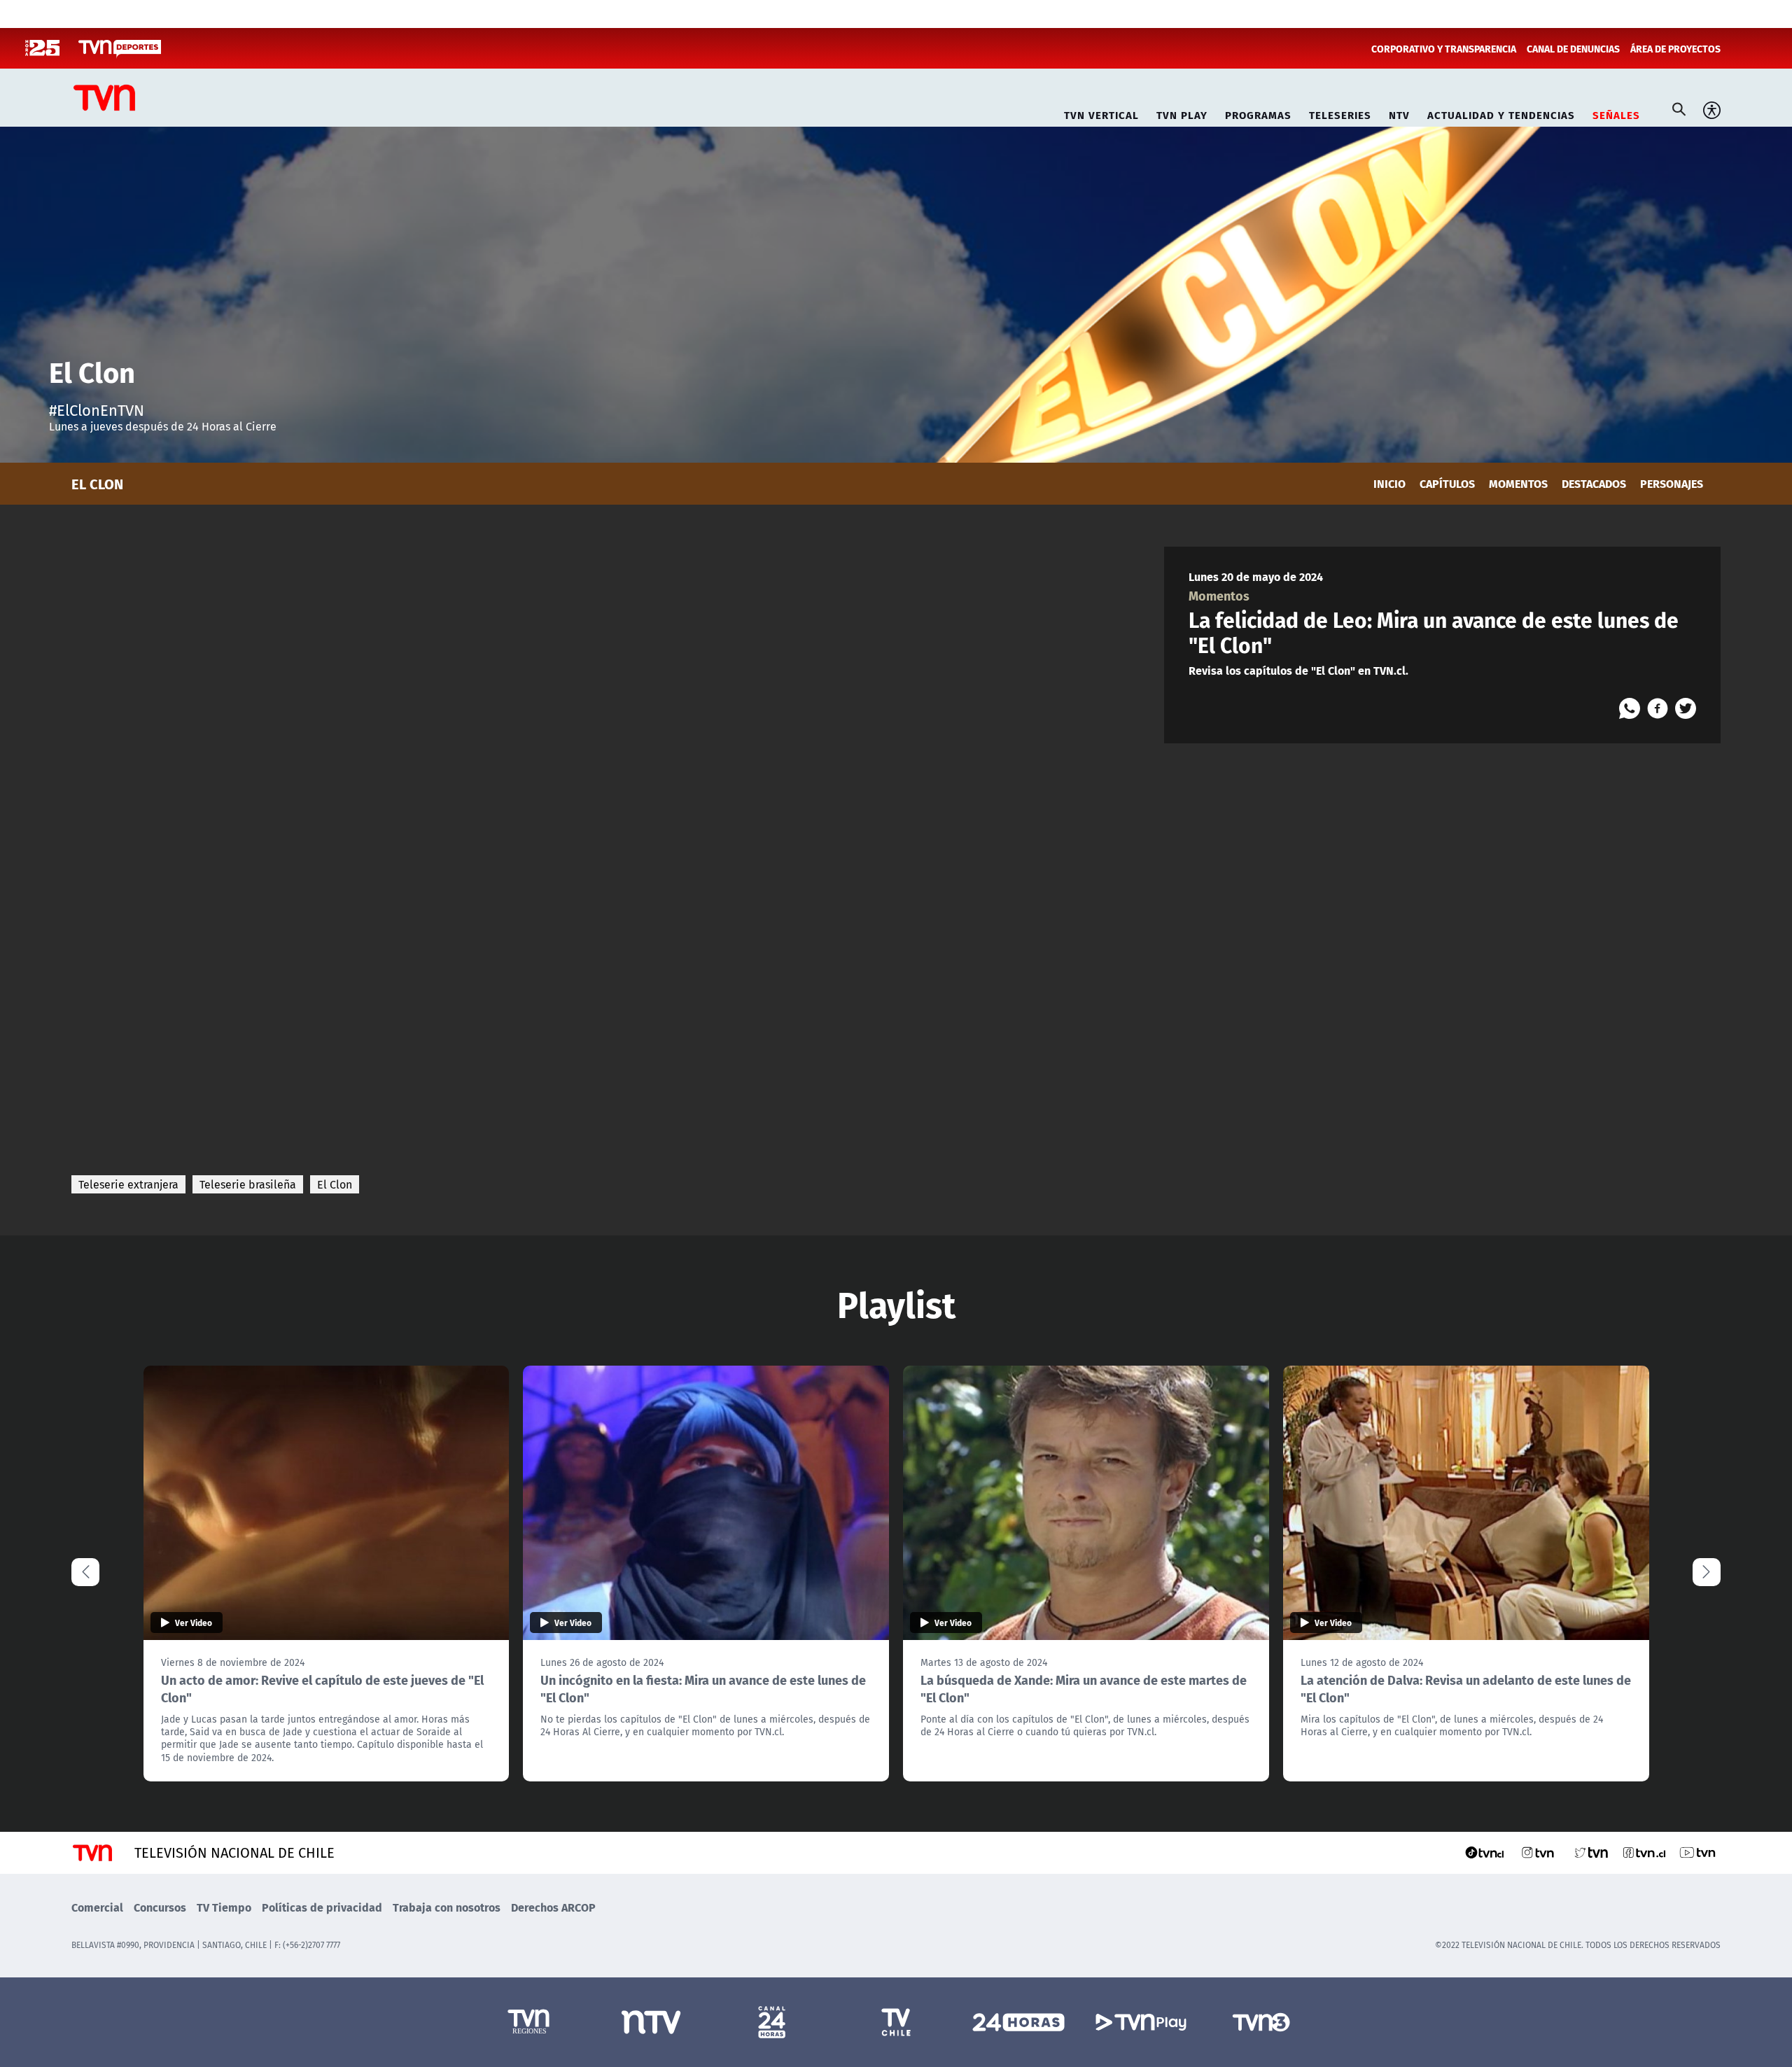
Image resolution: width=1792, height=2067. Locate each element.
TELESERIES (1340, 113)
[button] (1707, 1572)
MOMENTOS (1518, 483)
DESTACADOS (1594, 483)
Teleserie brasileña (248, 1184)
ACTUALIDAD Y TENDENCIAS (1501, 113)
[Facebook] (1658, 708)
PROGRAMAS (1258, 113)
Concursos (160, 1907)
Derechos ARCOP (553, 1907)
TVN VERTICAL (1101, 113)
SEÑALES (1616, 113)
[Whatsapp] (1630, 708)
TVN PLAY (1182, 113)
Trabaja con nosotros (447, 1907)
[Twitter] (1686, 708)
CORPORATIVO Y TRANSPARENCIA (1444, 48)
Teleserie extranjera (128, 1184)
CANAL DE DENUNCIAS (1573, 48)
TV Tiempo (224, 1907)
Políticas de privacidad (322, 1907)
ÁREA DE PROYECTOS (1675, 48)
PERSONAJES (1672, 483)
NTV (1399, 113)
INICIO (1389, 483)
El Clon (335, 1184)
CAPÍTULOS (1447, 483)
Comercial (97, 1907)
